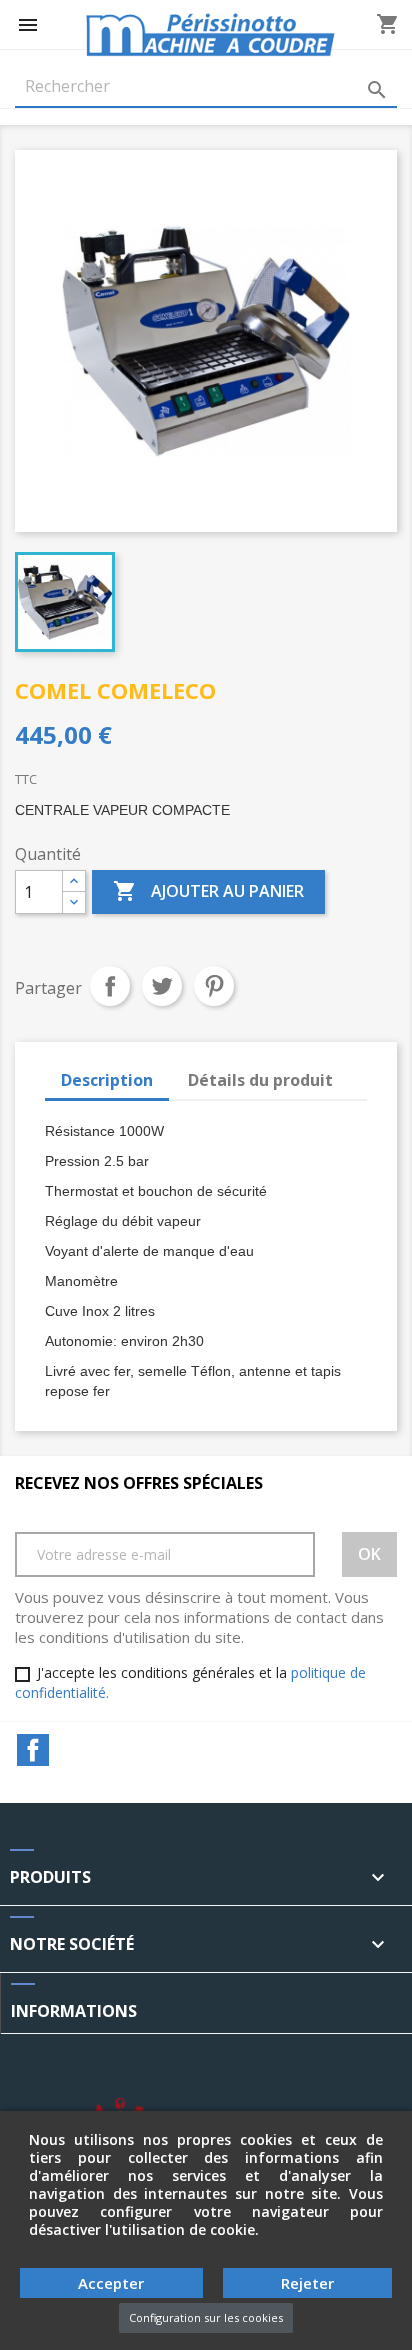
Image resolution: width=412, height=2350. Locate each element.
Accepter (111, 2283)
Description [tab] (107, 1080)
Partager (110, 986)
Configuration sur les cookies (206, 2317)
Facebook (33, 1750)
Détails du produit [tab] (260, 1080)
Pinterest (214, 986)
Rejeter (307, 2283)
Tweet (162, 986)
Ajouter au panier (208, 891)
